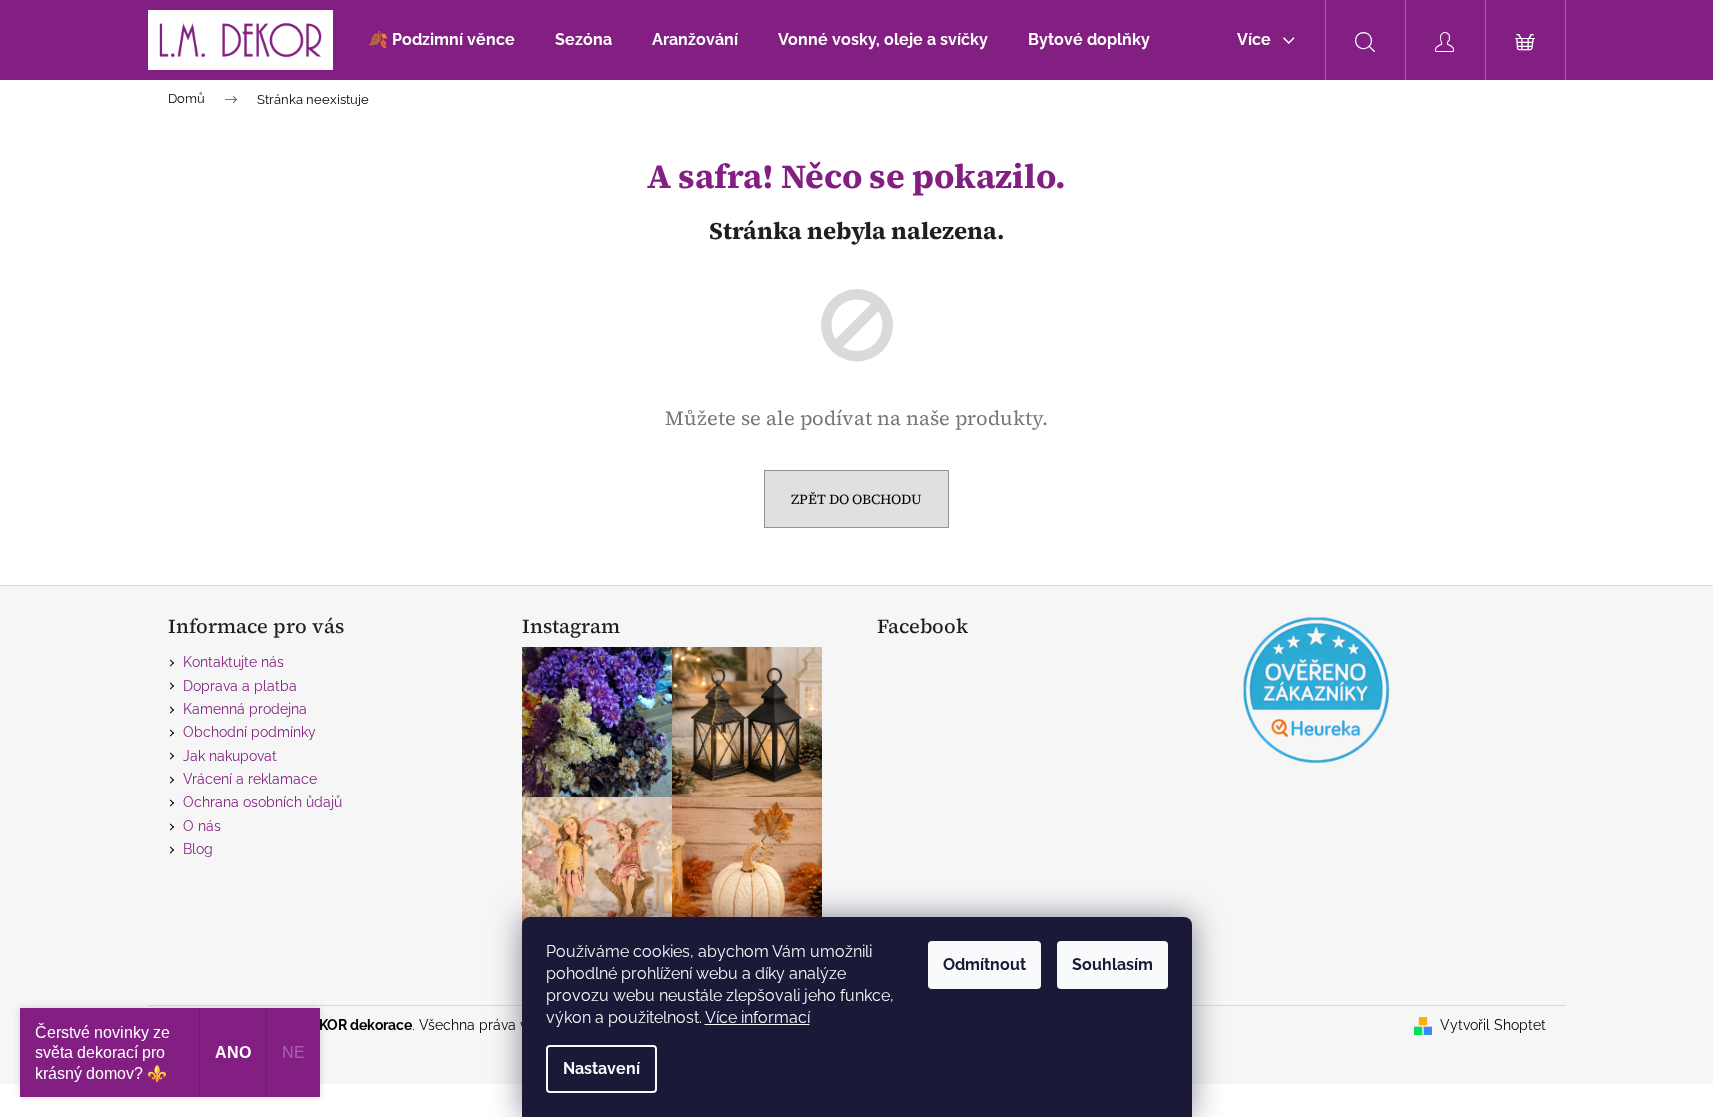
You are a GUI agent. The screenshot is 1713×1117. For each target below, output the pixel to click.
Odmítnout (984, 964)
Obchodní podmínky (249, 732)
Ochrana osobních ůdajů (262, 802)
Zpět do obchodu (856, 499)
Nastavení (601, 1068)
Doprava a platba (240, 686)
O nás (202, 826)
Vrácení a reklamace (250, 779)
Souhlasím (1112, 964)
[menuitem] (441, 40)
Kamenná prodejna (245, 709)
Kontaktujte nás (233, 662)
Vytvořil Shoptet (1493, 1025)
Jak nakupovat (230, 756)
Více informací (757, 1017)
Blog (198, 849)
